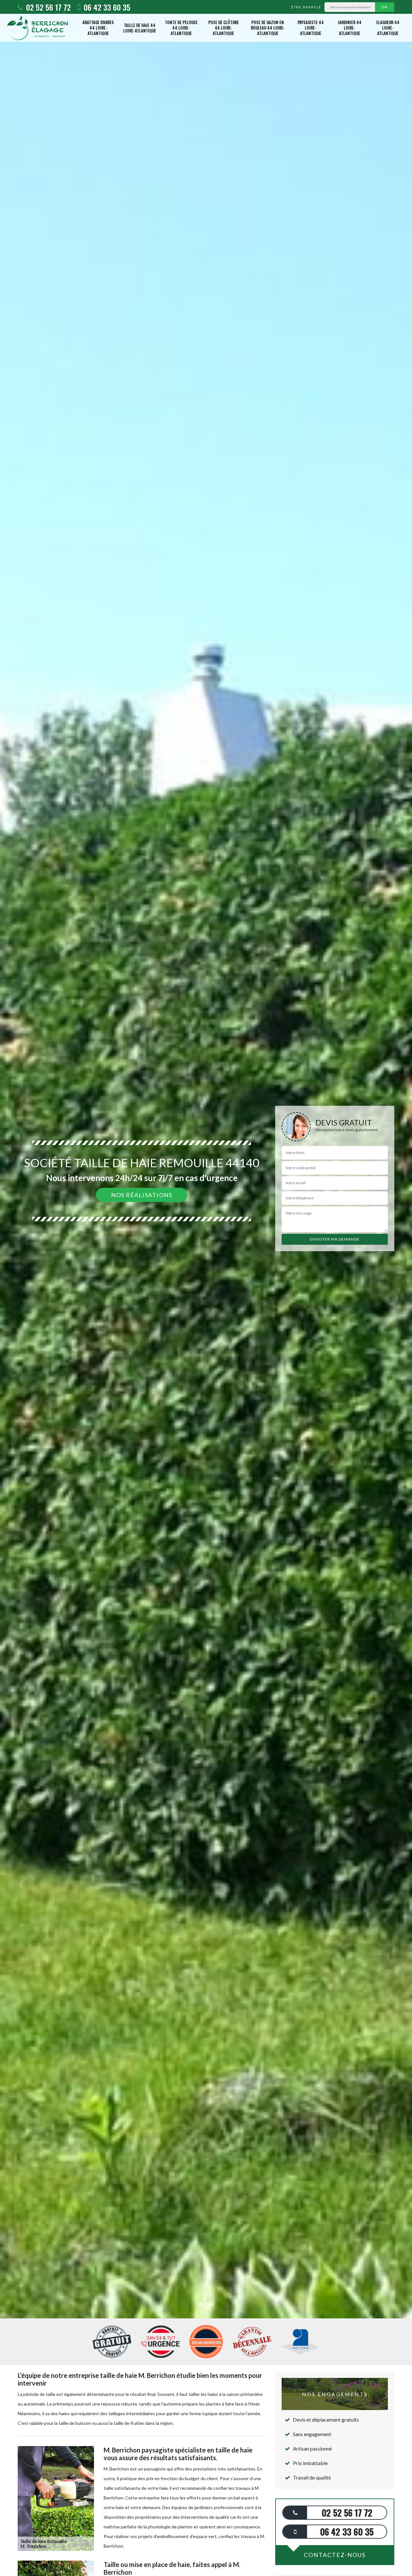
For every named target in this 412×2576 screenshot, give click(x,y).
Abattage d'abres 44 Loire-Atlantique (98, 28)
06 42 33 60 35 (106, 7)
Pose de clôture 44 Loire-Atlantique (224, 28)
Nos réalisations (142, 1195)
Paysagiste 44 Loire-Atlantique (311, 28)
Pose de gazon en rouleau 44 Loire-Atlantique (268, 28)
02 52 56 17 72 (47, 7)
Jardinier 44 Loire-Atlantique (350, 28)
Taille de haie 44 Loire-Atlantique (140, 28)
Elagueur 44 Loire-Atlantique (388, 28)
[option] (206, 1288)
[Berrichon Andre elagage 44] (37, 28)
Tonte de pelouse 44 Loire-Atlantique (181, 28)
